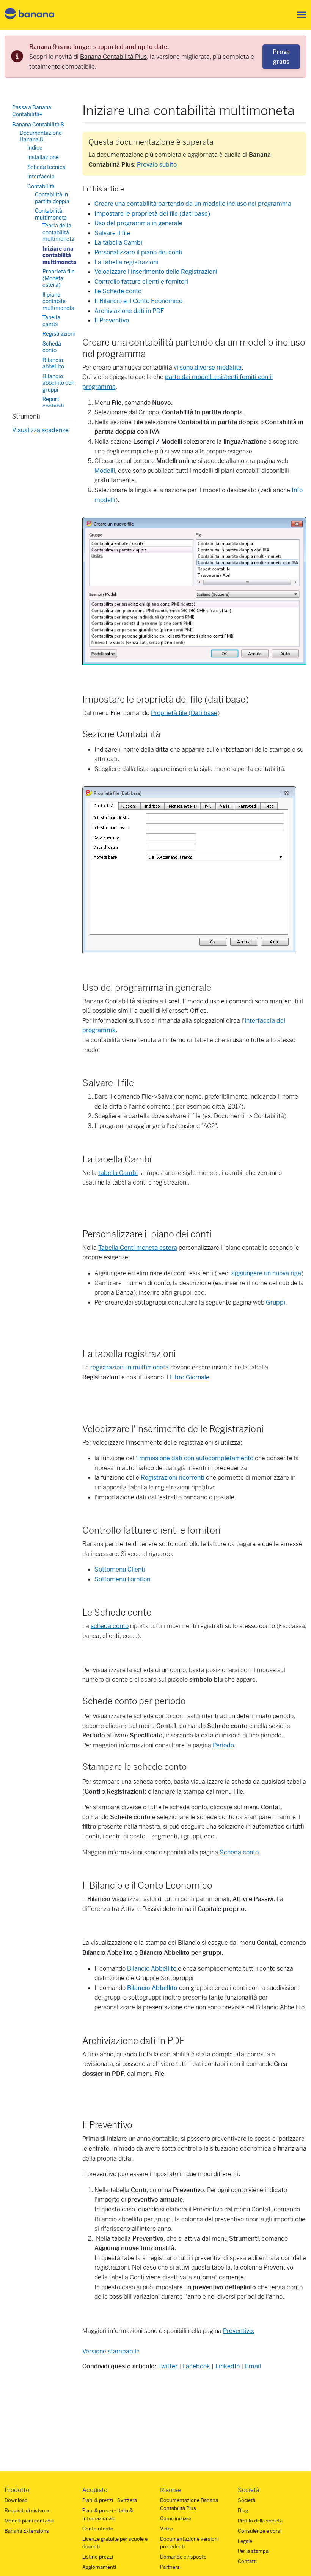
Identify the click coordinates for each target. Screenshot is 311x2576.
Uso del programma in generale (138, 223)
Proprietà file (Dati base (184, 713)
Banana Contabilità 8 (38, 125)
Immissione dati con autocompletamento (195, 1458)
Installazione (43, 157)
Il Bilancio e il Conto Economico (138, 301)
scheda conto (110, 1626)
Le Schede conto (118, 291)
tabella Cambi (118, 1173)
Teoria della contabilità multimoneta (58, 232)
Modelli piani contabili (29, 2521)
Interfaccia (41, 177)
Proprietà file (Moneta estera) (59, 278)
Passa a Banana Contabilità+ (32, 111)
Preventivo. (239, 2331)
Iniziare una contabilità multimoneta (59, 255)
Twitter (168, 2366)
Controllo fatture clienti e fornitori (141, 282)
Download (16, 2500)
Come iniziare (176, 2518)
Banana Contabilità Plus (113, 57)
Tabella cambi (51, 321)
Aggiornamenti (99, 2567)
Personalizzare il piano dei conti (138, 252)
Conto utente (98, 2529)
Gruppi (276, 1302)
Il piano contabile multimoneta (58, 301)
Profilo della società (260, 2521)
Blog (243, 2510)
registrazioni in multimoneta (130, 1367)
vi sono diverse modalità (208, 367)
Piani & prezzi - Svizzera (110, 2500)
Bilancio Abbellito (152, 1969)
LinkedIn (228, 2366)
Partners (170, 2567)
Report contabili (53, 403)
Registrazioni (59, 334)
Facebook (196, 2366)
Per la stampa (253, 2551)
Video (167, 2529)
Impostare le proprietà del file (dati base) (152, 214)
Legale (245, 2541)
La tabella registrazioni (126, 262)
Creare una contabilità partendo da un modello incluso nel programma (193, 204)
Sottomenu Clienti (120, 1569)
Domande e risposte (183, 2557)
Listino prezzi (98, 2557)
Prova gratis (281, 57)
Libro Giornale (190, 1377)
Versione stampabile (111, 2351)
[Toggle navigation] (300, 15)
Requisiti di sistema (27, 2510)
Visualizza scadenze (40, 430)
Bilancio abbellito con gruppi (58, 383)
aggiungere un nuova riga (266, 1273)
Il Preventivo (112, 320)
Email (253, 2366)
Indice (35, 148)
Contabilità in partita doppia (52, 198)
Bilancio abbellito (53, 363)
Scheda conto (239, 1852)
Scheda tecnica (46, 167)
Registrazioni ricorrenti (173, 1478)
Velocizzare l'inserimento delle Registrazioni (156, 272)
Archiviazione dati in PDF (129, 311)
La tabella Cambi (118, 242)
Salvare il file (112, 233)
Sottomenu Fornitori (123, 1579)
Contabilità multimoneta (51, 214)
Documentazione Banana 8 (41, 136)
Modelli (105, 471)
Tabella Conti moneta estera (138, 1248)
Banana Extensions (27, 2531)
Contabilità (41, 186)
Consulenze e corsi (260, 2531)
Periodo (223, 1745)
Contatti (247, 2561)
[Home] (30, 15)
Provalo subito (157, 165)
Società (247, 2500)
